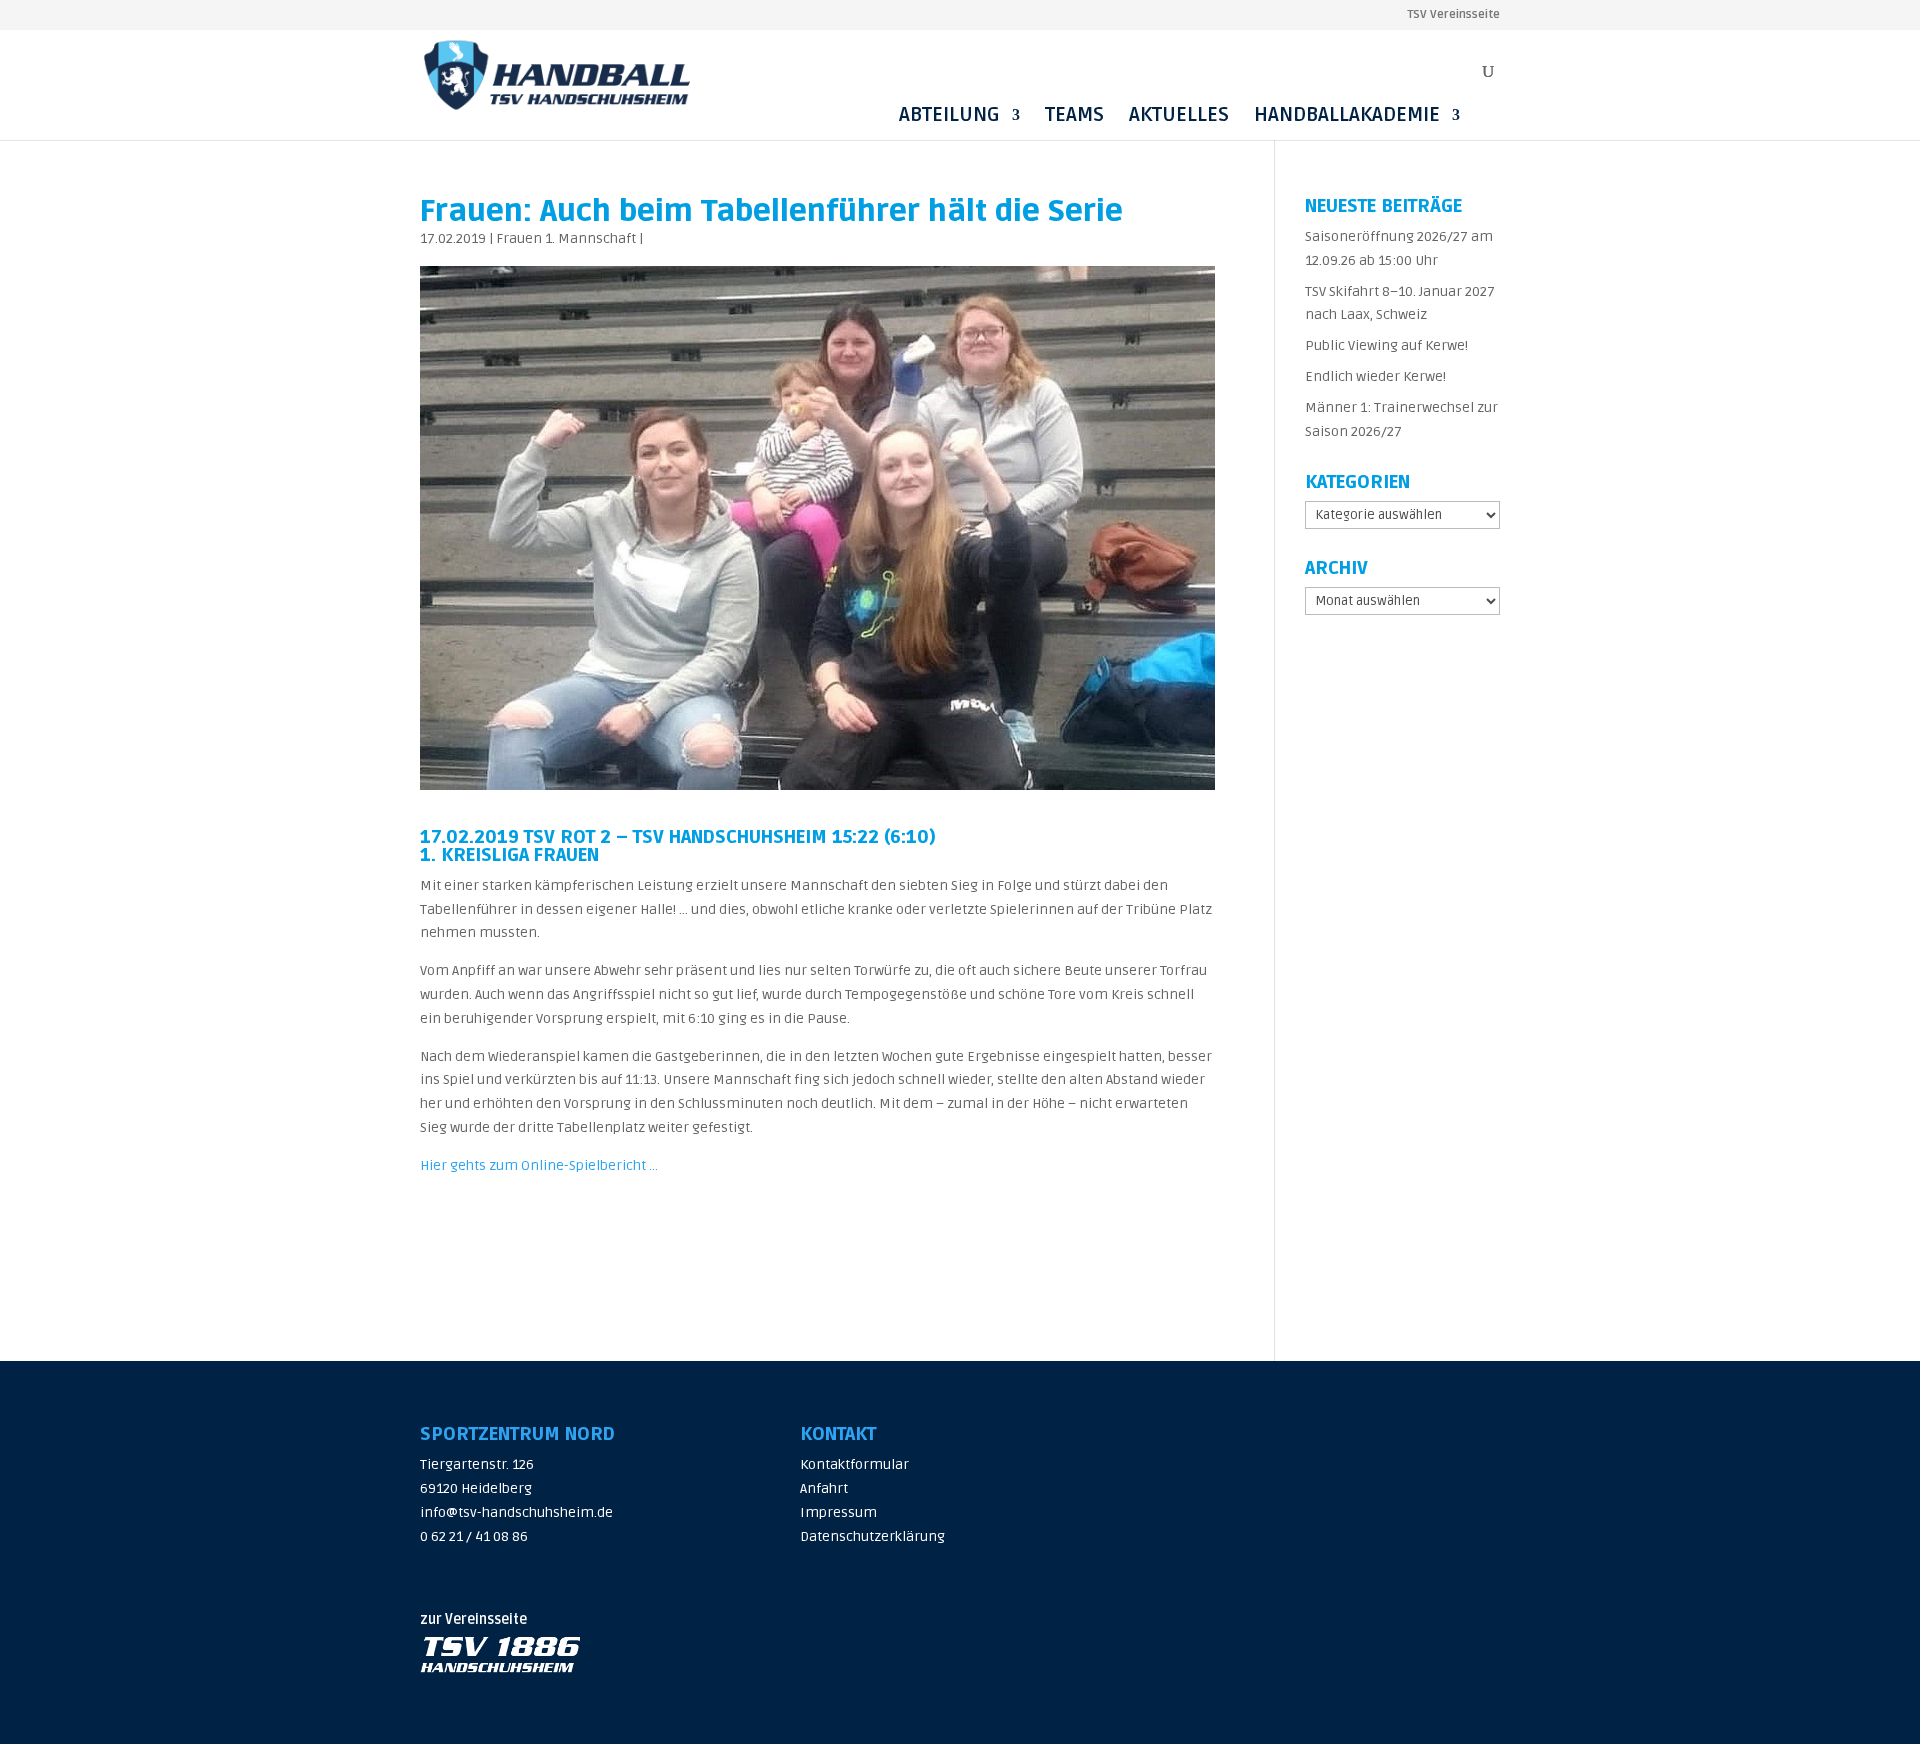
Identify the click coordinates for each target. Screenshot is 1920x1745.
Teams (1074, 115)
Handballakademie (1347, 115)
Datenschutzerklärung (872, 1536)
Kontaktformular (854, 1464)
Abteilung (949, 115)
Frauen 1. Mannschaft (566, 238)
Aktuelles (1179, 115)
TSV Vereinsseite (1453, 15)
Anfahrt (824, 1488)
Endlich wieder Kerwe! (1375, 376)
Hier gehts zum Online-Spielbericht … (539, 1165)
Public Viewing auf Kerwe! (1386, 345)
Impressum (838, 1512)
